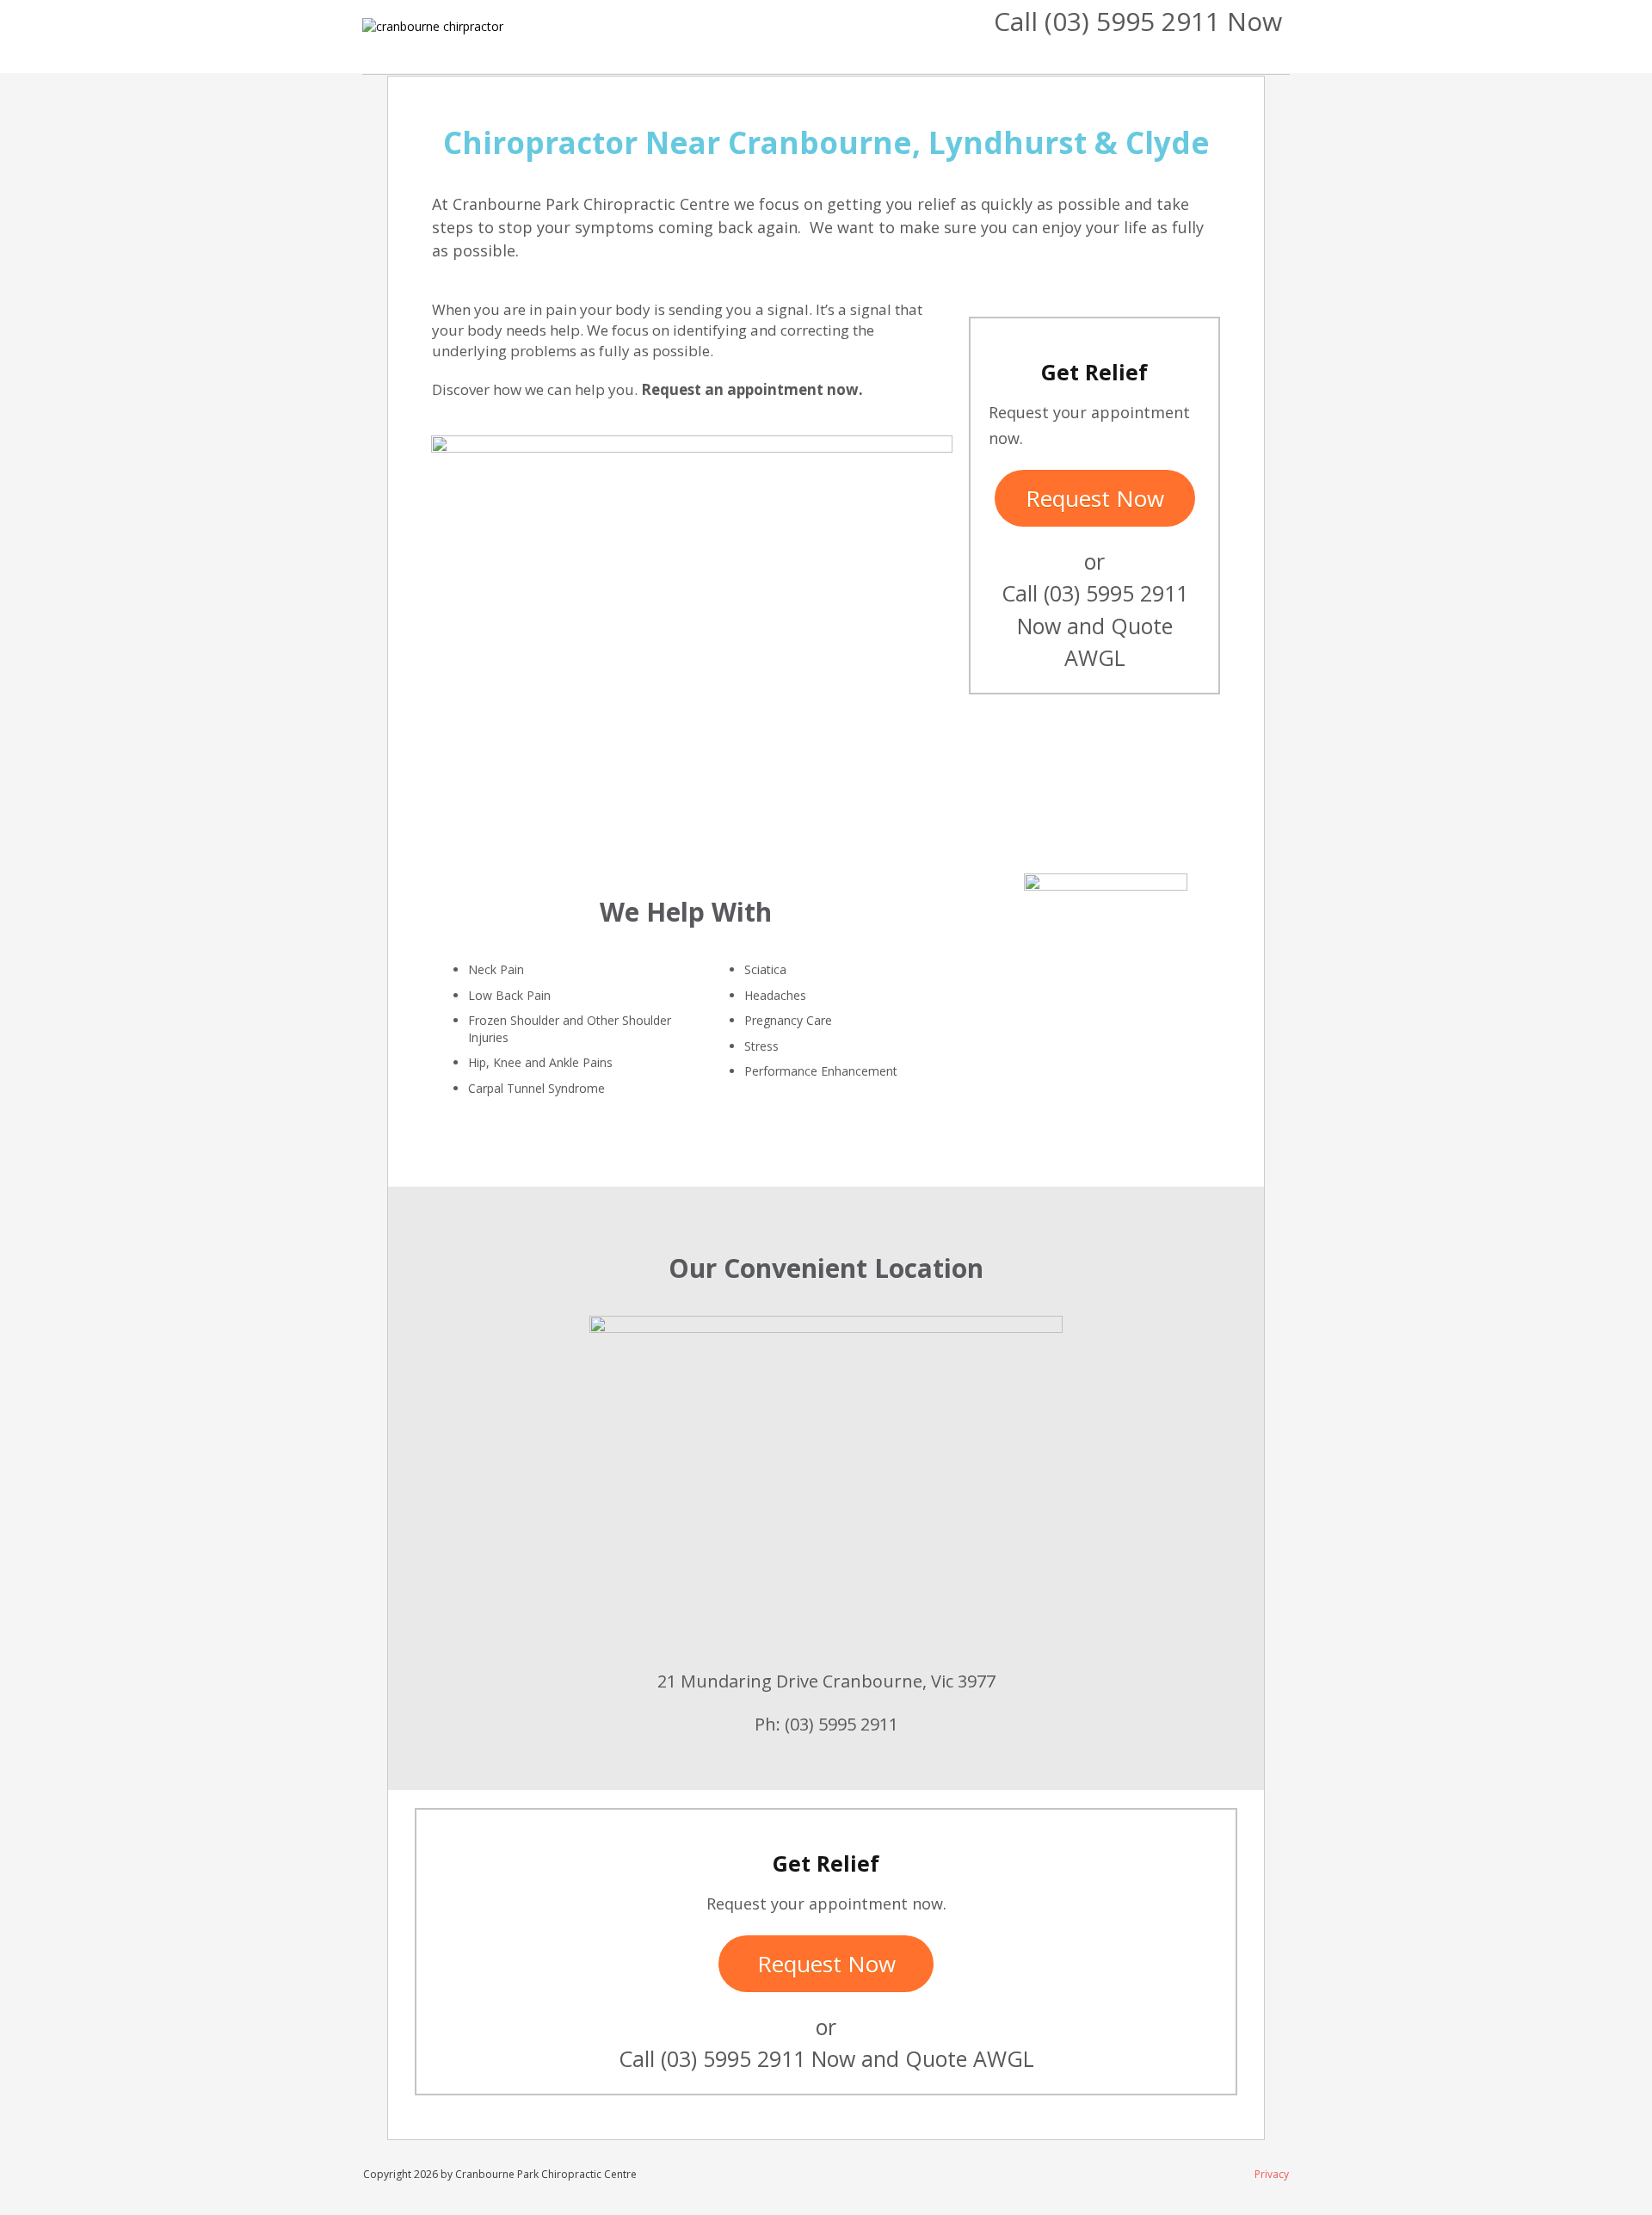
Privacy (1272, 2174)
